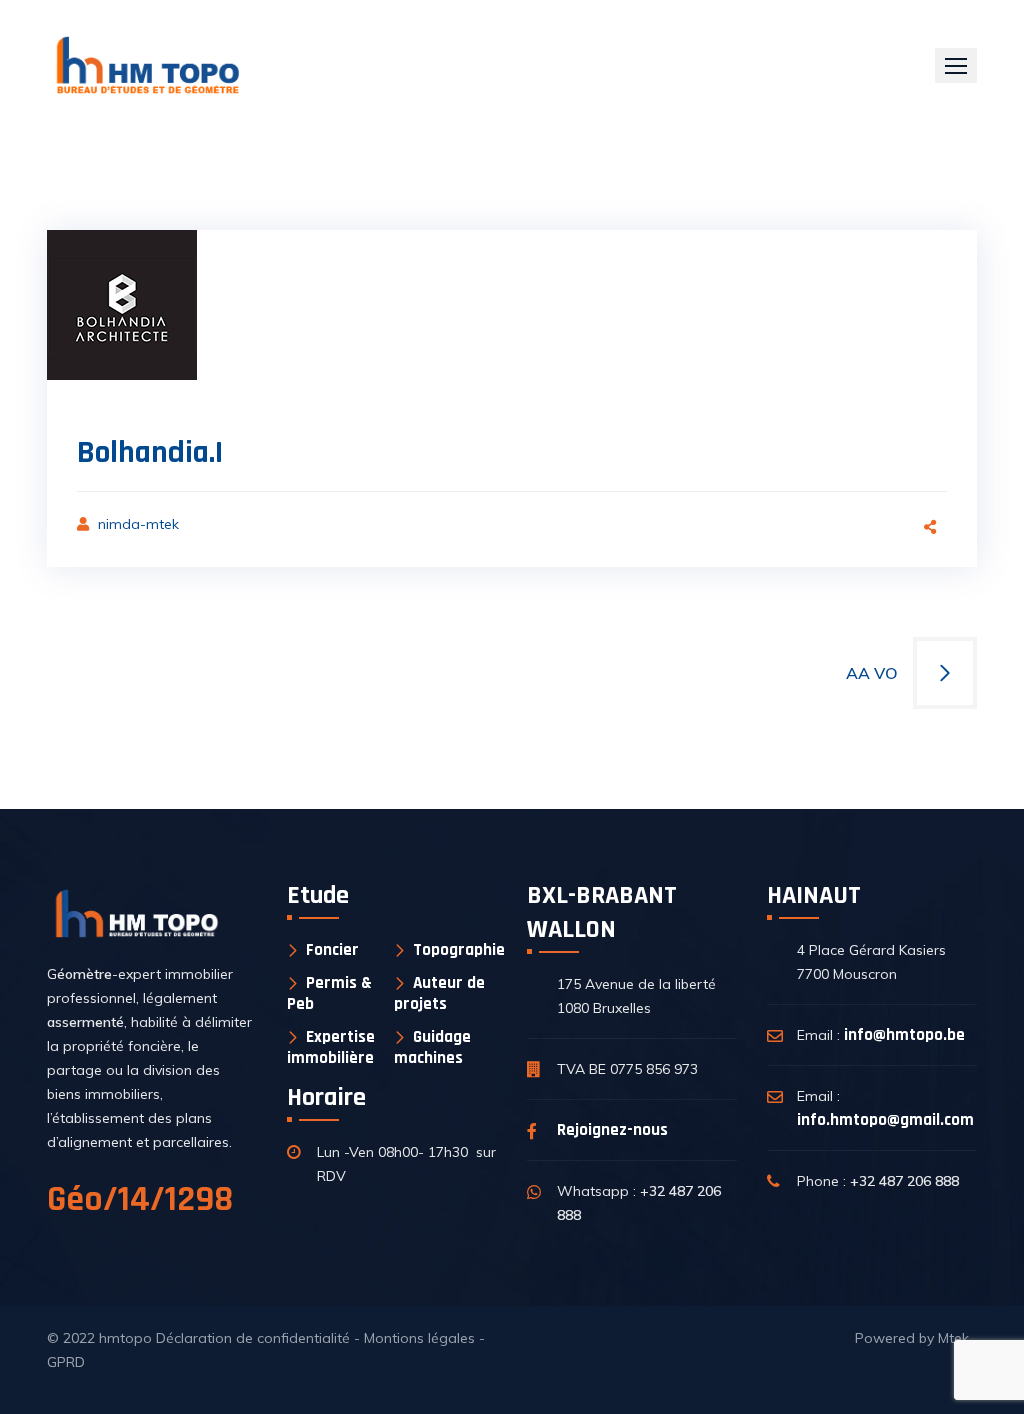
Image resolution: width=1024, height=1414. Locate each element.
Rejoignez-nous (612, 1130)
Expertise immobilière (331, 1047)
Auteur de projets (439, 993)
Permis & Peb (329, 993)
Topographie (459, 950)
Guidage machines (432, 1047)
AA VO (872, 673)
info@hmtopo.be (904, 1035)
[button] (956, 65)
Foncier (332, 950)
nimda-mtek (138, 524)
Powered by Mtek (912, 1338)
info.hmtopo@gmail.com (885, 1120)
